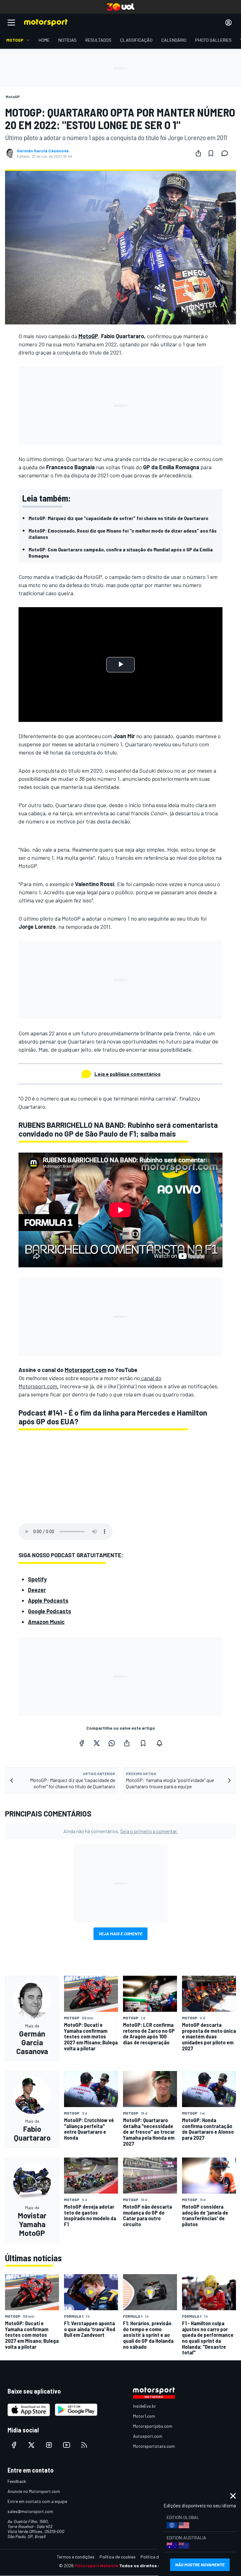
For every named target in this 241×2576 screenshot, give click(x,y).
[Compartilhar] (198, 153)
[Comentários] (227, 153)
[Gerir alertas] (159, 1743)
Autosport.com (148, 2436)
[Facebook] (82, 1743)
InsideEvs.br (145, 2406)
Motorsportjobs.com (153, 2426)
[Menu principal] (11, 23)
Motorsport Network (96, 2565)
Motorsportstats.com (154, 2446)
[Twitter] (97, 1743)
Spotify (37, 1579)
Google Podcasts (50, 1611)
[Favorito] (211, 153)
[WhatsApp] (112, 1743)
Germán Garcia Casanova (43, 151)
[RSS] (84, 2445)
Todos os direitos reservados (151, 2565)
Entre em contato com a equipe (37, 2501)
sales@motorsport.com (30, 2511)
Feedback (17, 2481)
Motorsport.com (86, 1370)
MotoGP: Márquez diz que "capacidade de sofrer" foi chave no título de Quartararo (118, 518)
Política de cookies (118, 2557)
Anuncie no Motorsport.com (34, 2491)
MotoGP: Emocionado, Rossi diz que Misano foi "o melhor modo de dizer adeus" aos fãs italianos (123, 534)
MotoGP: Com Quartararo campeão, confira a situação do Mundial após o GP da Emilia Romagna (121, 552)
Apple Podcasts (48, 1601)
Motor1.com (144, 2416)
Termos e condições (76, 2557)
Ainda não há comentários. (120, 1831)
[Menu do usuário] (228, 23)
